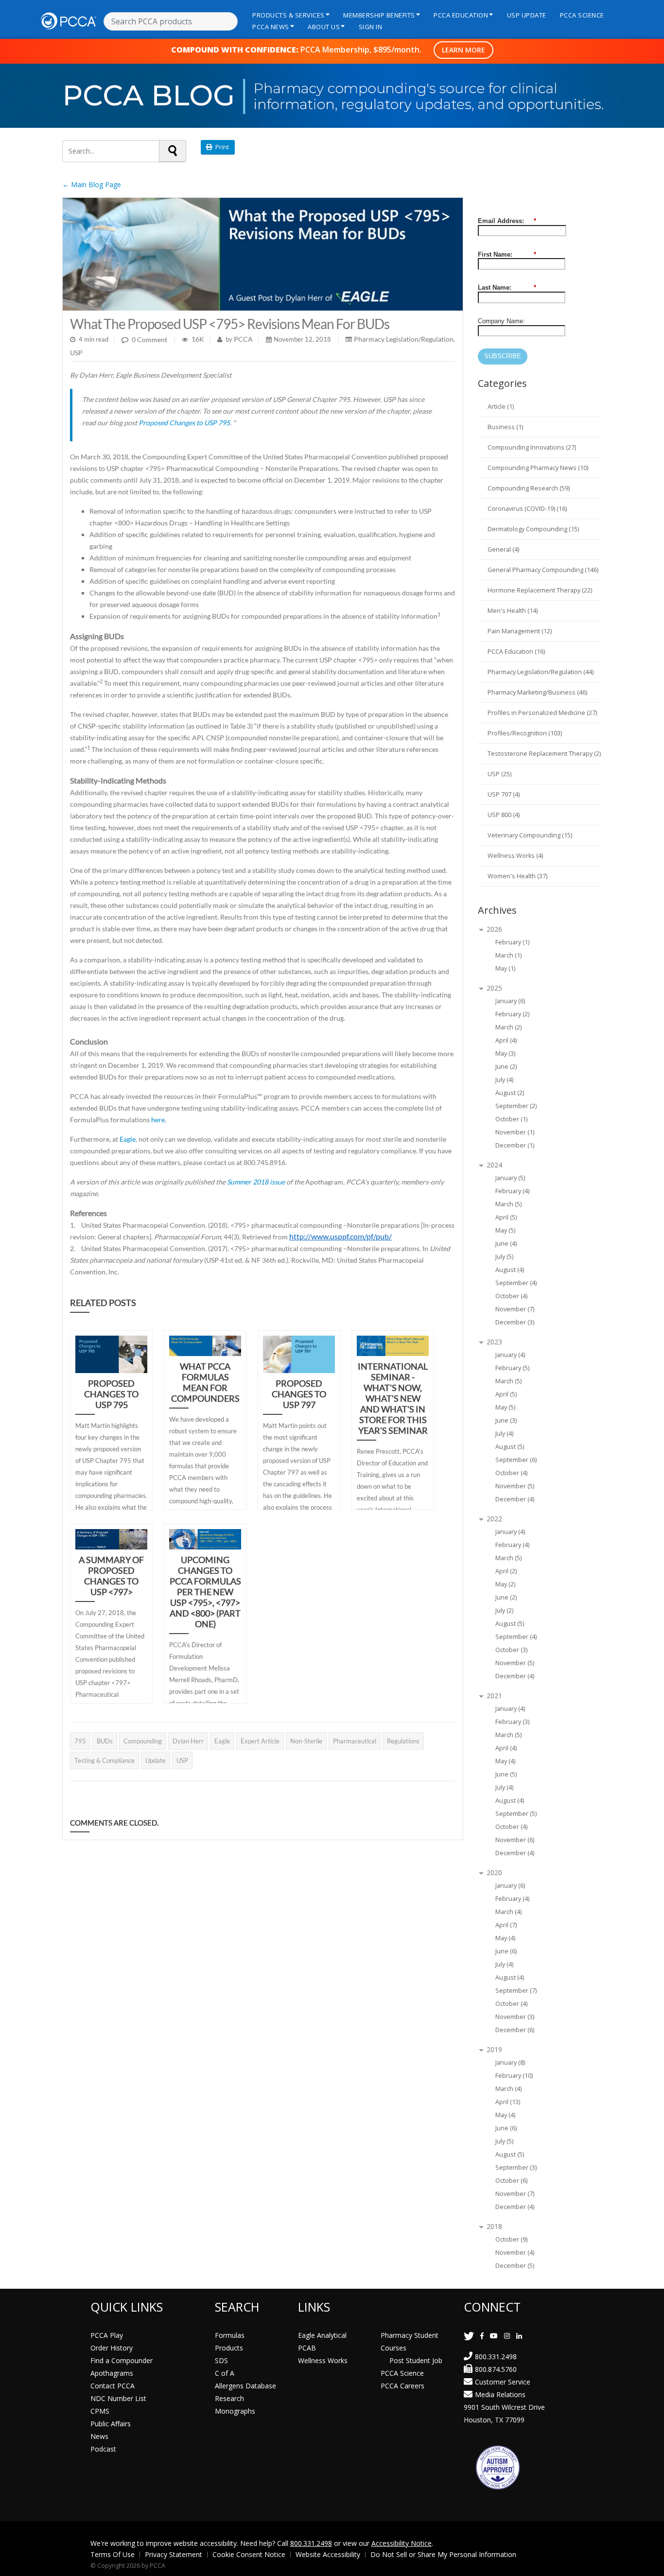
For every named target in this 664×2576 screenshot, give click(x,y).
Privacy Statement (174, 2554)
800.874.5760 (496, 2369)
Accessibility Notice (402, 2543)
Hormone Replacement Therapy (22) (540, 590)
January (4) (510, 1355)
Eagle (128, 1139)
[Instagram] (507, 2336)
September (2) (516, 1106)
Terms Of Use (113, 2554)
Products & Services (288, 15)
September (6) (516, 1460)
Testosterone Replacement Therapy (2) (544, 754)
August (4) (510, 1270)
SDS (221, 2360)
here (158, 1120)
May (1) (505, 968)
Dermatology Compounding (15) (533, 529)
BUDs (105, 1741)
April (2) (506, 1571)
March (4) (508, 1912)
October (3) (511, 1650)
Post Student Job (416, 2360)
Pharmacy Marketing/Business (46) (537, 692)
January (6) (510, 1001)
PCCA (243, 339)
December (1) (515, 1145)
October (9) (511, 2239)
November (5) (515, 1486)
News (99, 2436)
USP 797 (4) (504, 794)
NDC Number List (118, 2398)
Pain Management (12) (520, 631)
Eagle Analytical (322, 2335)
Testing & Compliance (105, 1760)
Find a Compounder (122, 2360)
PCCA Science (582, 15)
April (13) (508, 2102)
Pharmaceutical (355, 1741)
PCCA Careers (402, 2386)
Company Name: (501, 321)
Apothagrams (112, 2373)
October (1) (511, 1119)
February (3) (512, 1722)
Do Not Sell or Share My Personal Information (443, 2554)
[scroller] (647, 2564)
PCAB (307, 2348)
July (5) (504, 1257)
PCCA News (271, 27)
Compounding (143, 1741)
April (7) (506, 1925)
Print (221, 147)
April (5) (506, 1217)
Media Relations (500, 2394)
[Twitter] (469, 2336)
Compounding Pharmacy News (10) (538, 468)
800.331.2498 (496, 2357)
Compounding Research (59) (529, 488)
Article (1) (501, 407)
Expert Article (260, 1741)
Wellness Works (323, 2360)
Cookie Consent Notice (249, 2554)
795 (80, 1741)
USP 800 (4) (504, 815)
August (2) (510, 1093)
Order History (112, 2348)
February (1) (512, 942)
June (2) (506, 1067)
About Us (324, 27)
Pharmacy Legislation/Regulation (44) (541, 672)
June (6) (506, 1951)
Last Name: (507, 287)
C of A (225, 2373)
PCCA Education (461, 15)
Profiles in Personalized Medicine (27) (542, 713)
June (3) (506, 1420)
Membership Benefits (379, 15)
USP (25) (499, 774)
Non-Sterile (306, 1741)
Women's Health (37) (517, 876)
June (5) (506, 1774)
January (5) (510, 1178)
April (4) (506, 1040)
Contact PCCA (113, 2386)
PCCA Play (107, 2335)
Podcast (103, 2449)
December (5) (515, 2266)
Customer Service (503, 2382)
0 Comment (149, 339)
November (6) (515, 1840)
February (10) (514, 2076)
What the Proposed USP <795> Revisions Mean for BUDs (230, 324)
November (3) (515, 2017)
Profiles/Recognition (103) (525, 733)
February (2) (512, 1014)
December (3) (515, 1322)
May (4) (505, 1761)
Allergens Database (245, 2386)
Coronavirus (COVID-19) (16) (527, 509)
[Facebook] (482, 2336)
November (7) (515, 1309)
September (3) (516, 2167)
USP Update (527, 15)
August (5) (510, 1447)
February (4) (512, 1191)
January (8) (510, 2063)
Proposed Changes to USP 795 (184, 423)
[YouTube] (494, 2336)
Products (229, 2348)
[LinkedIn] (519, 2336)
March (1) (508, 955)
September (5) (516, 1814)
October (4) (511, 1296)
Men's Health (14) (513, 611)
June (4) (506, 1244)
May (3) (505, 1053)
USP (76, 353)
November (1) (515, 1132)
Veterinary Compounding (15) (530, 835)
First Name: (507, 254)
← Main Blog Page (92, 184)
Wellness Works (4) (515, 856)
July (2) (504, 1610)
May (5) (505, 1230)
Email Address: (507, 221)
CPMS (100, 2411)
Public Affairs (111, 2424)
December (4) (515, 1499)
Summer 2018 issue (256, 1182)
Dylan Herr (188, 1741)
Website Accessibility (328, 2554)
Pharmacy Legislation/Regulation (404, 339)
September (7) (516, 1991)
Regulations (403, 1741)
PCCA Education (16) (516, 652)
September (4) (516, 1283)
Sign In (371, 27)
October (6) (511, 2181)
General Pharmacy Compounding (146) (543, 570)
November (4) (515, 2253)
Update (156, 1760)
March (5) (508, 1204)
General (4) (503, 549)
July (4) (504, 1080)
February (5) (512, 1368)
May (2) (505, 1584)
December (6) (515, 2030)
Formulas (230, 2335)
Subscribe (503, 356)
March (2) (508, 1027)
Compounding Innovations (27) (532, 447)
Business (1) (505, 427)
